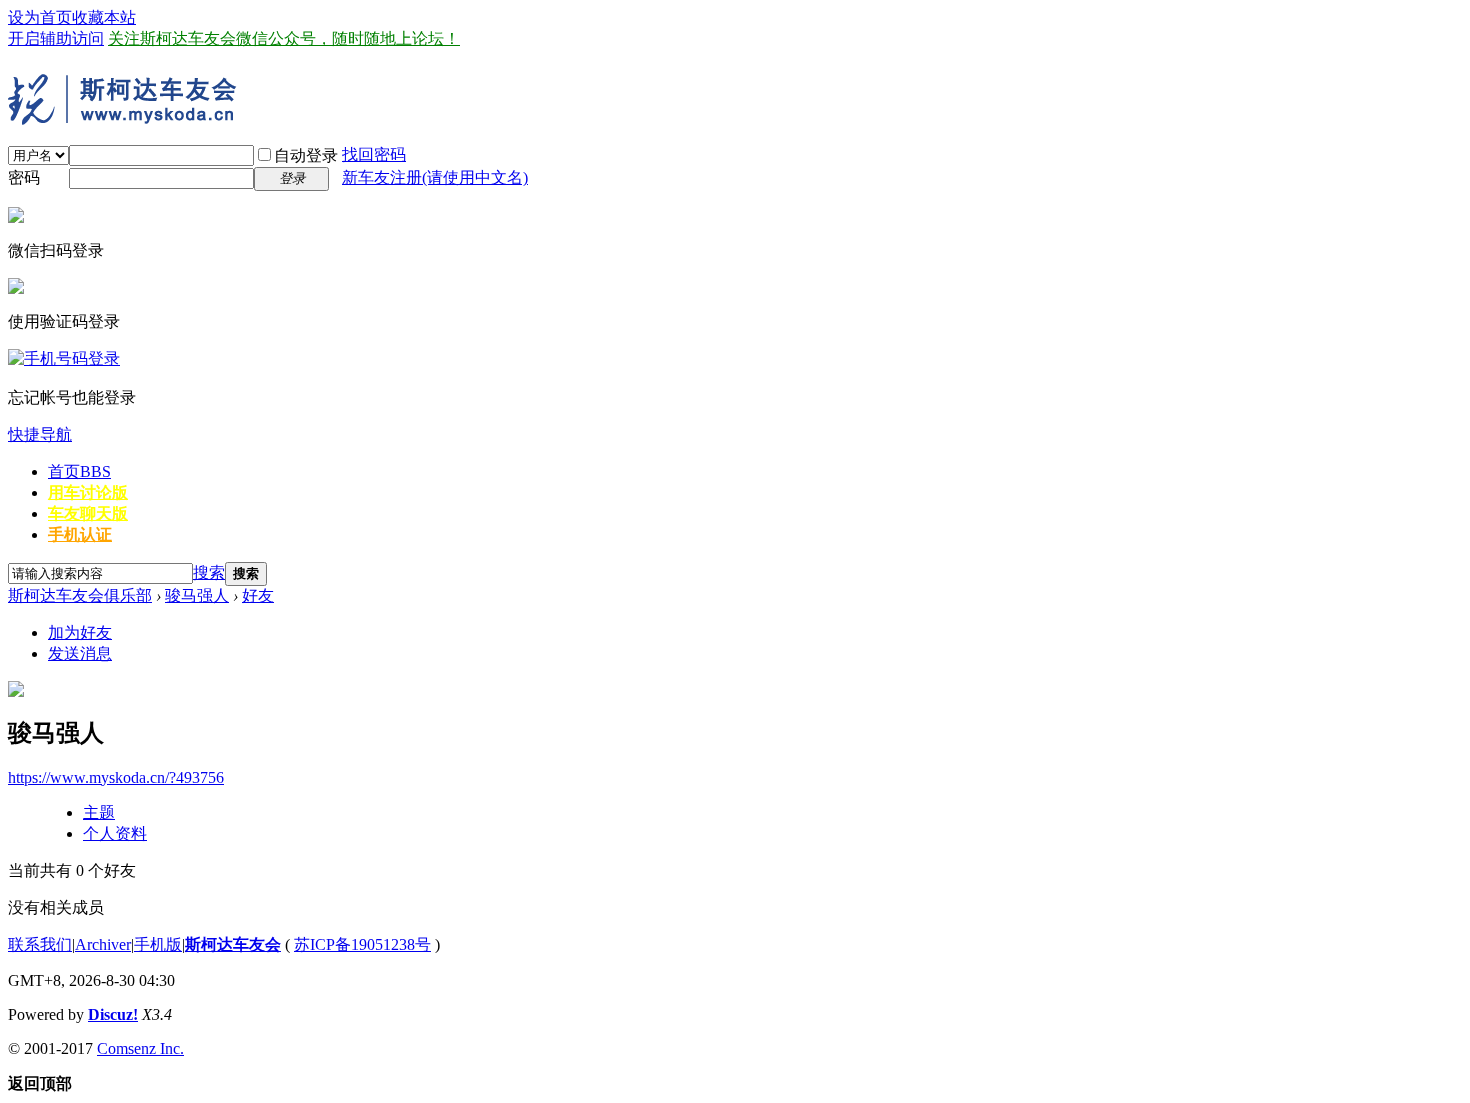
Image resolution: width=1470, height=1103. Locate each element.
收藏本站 (104, 17)
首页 (79, 471)
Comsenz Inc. (140, 1048)
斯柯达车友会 (233, 944)
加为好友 (80, 632)
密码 (24, 177)
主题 (99, 812)
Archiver (103, 944)
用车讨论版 (88, 492)
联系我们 (40, 944)
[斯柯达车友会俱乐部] (128, 117)
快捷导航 (40, 434)
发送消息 (80, 653)
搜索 (209, 572)
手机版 (158, 944)
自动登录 (306, 155)
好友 (258, 595)
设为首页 (40, 17)
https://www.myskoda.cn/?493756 (116, 777)
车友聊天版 (88, 513)
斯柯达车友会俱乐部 (80, 595)
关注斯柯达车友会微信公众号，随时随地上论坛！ (284, 38)
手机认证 (80, 534)
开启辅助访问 (56, 38)
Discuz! (113, 1014)
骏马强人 (197, 595)
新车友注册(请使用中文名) (435, 177)
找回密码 (374, 154)
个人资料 (115, 833)
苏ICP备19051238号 (362, 944)
